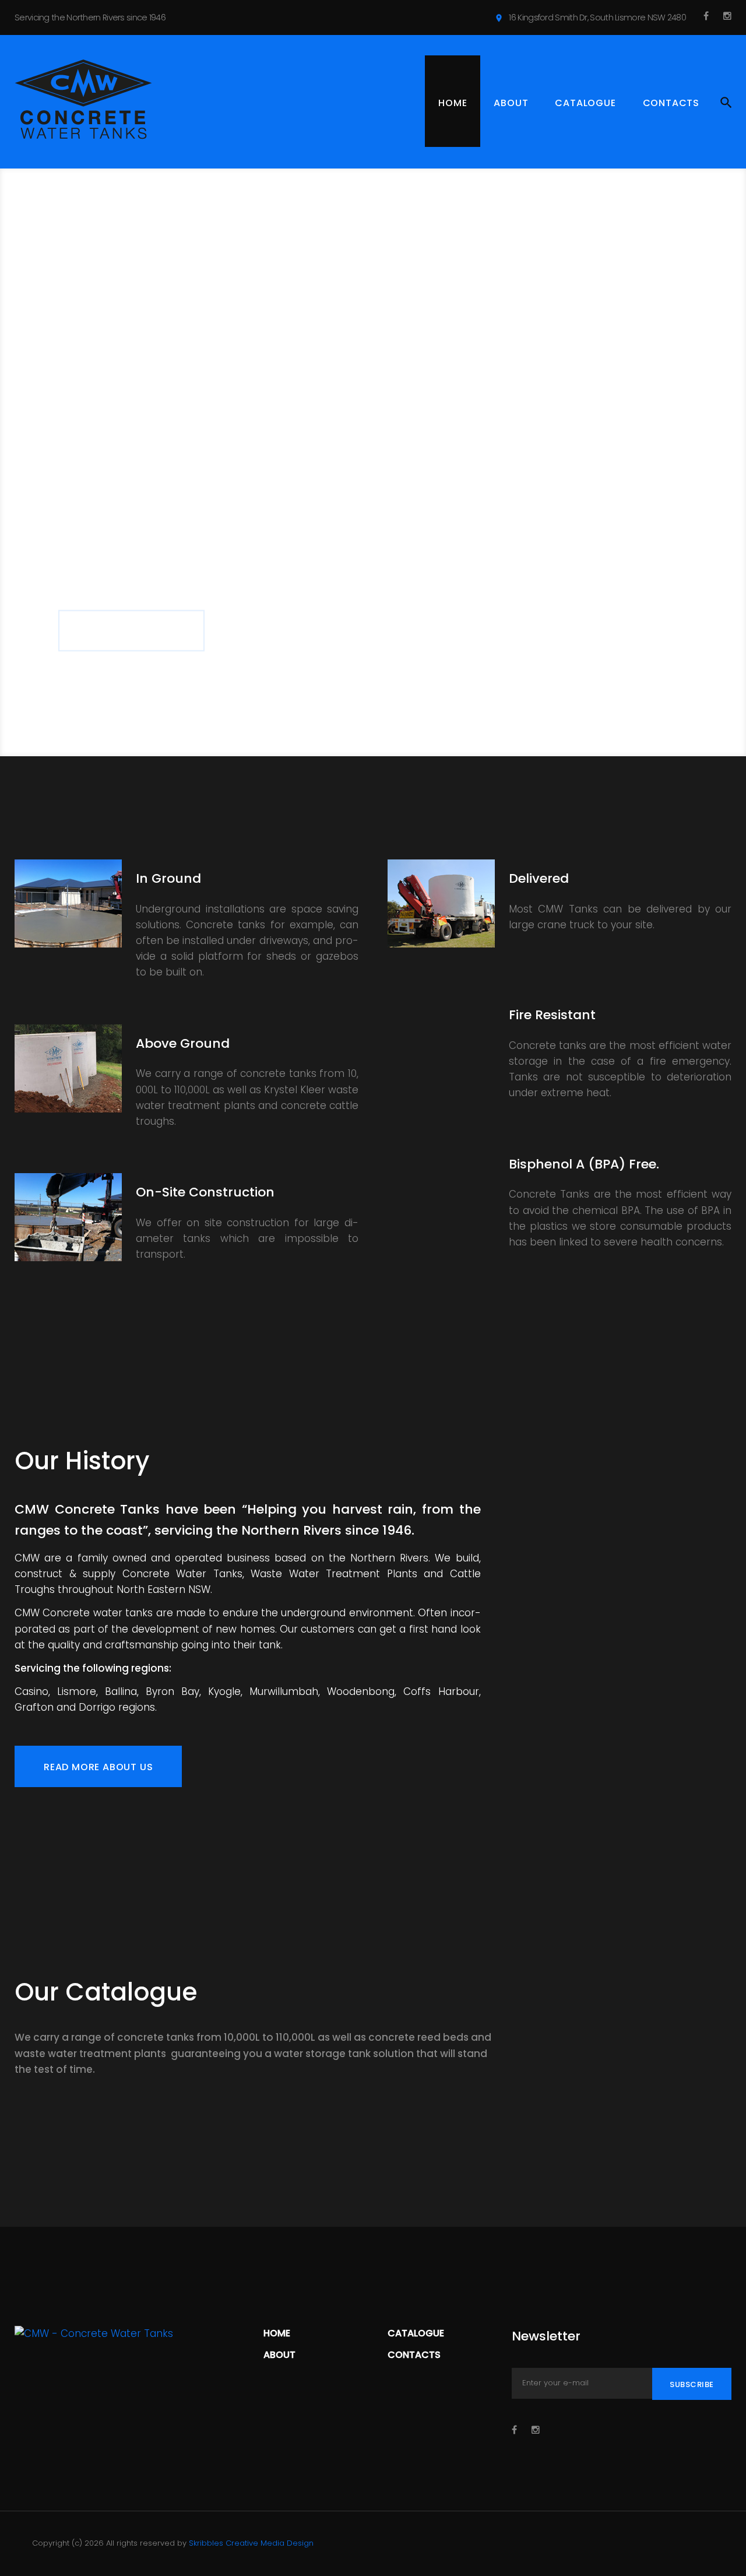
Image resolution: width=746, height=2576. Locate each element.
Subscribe (692, 2384)
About (511, 103)
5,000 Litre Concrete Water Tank (49, 2145)
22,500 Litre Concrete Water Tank (395, 2136)
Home (453, 103)
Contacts (671, 103)
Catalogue (585, 103)
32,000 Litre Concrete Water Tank (570, 2136)
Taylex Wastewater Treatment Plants (345, 2145)
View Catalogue (131, 579)
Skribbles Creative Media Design (251, 2543)
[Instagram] (727, 16)
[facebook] (706, 16)
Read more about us (98, 1767)
